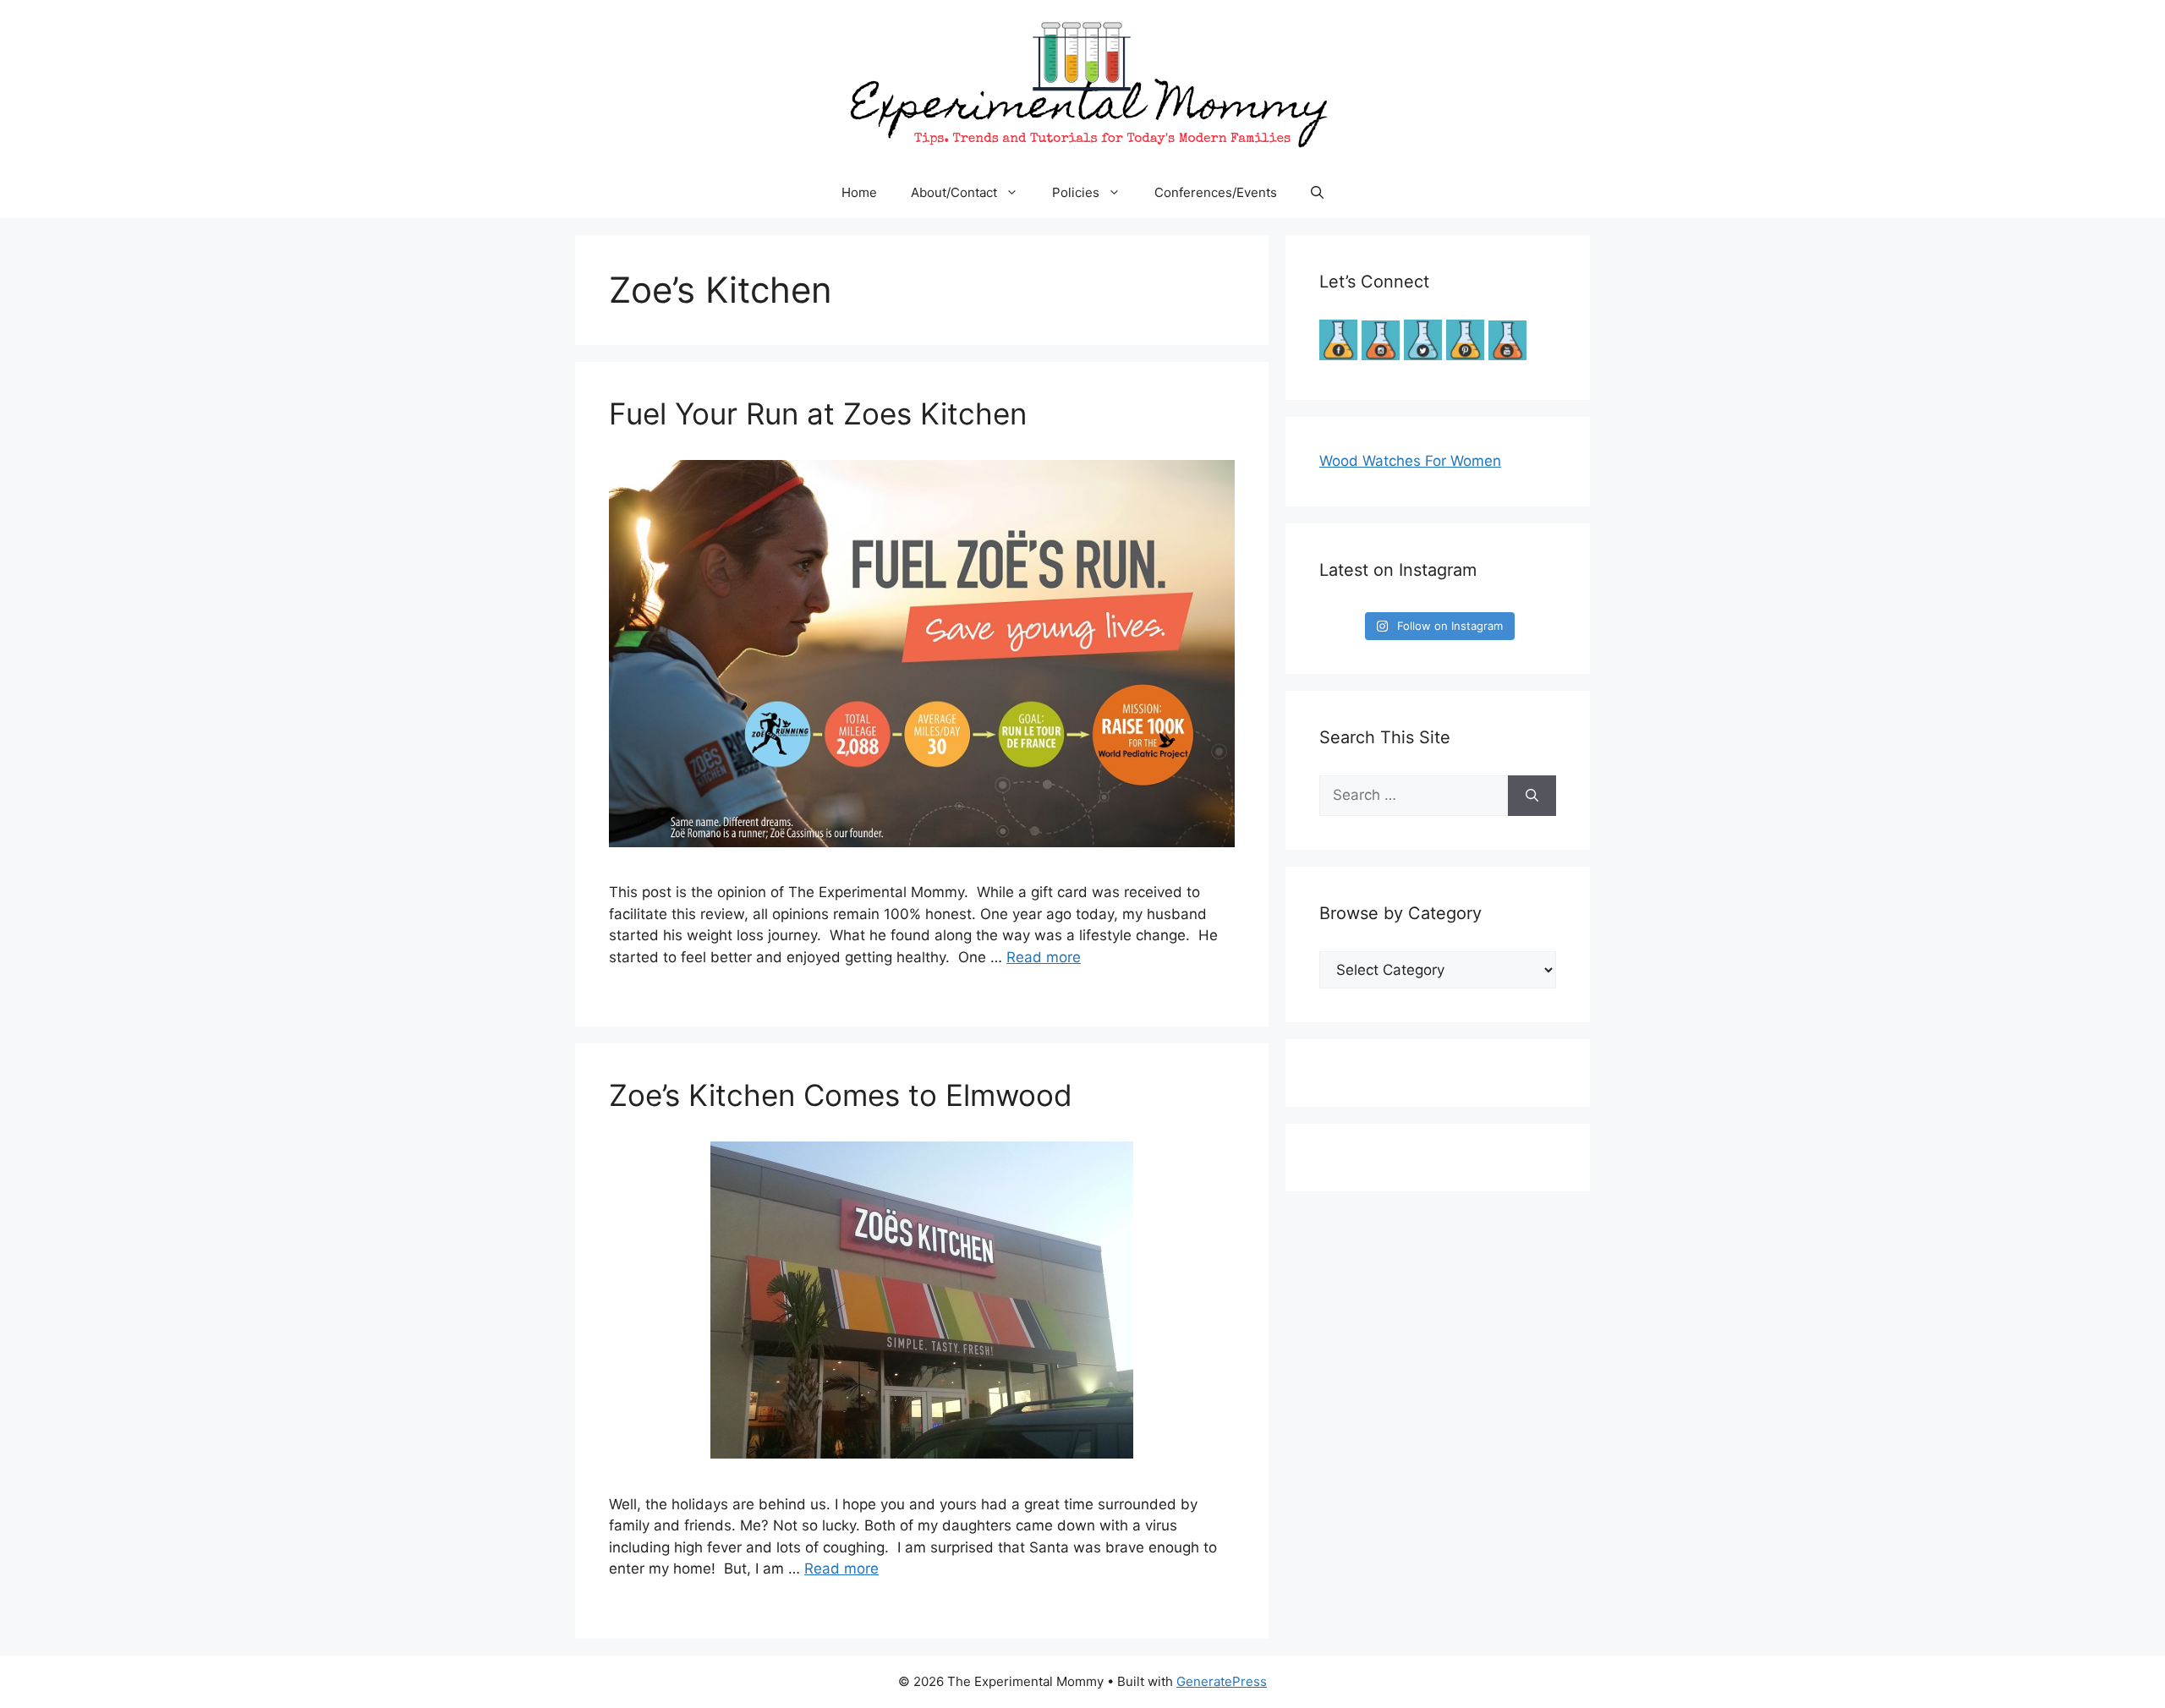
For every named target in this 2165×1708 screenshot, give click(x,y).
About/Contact (954, 192)
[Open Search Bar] (1317, 193)
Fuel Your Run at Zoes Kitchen (818, 413)
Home (859, 192)
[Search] (1532, 796)
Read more (1044, 957)
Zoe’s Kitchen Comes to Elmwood (841, 1095)
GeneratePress (1222, 1681)
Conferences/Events (1216, 192)
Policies (1076, 192)
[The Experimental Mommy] (1082, 83)
